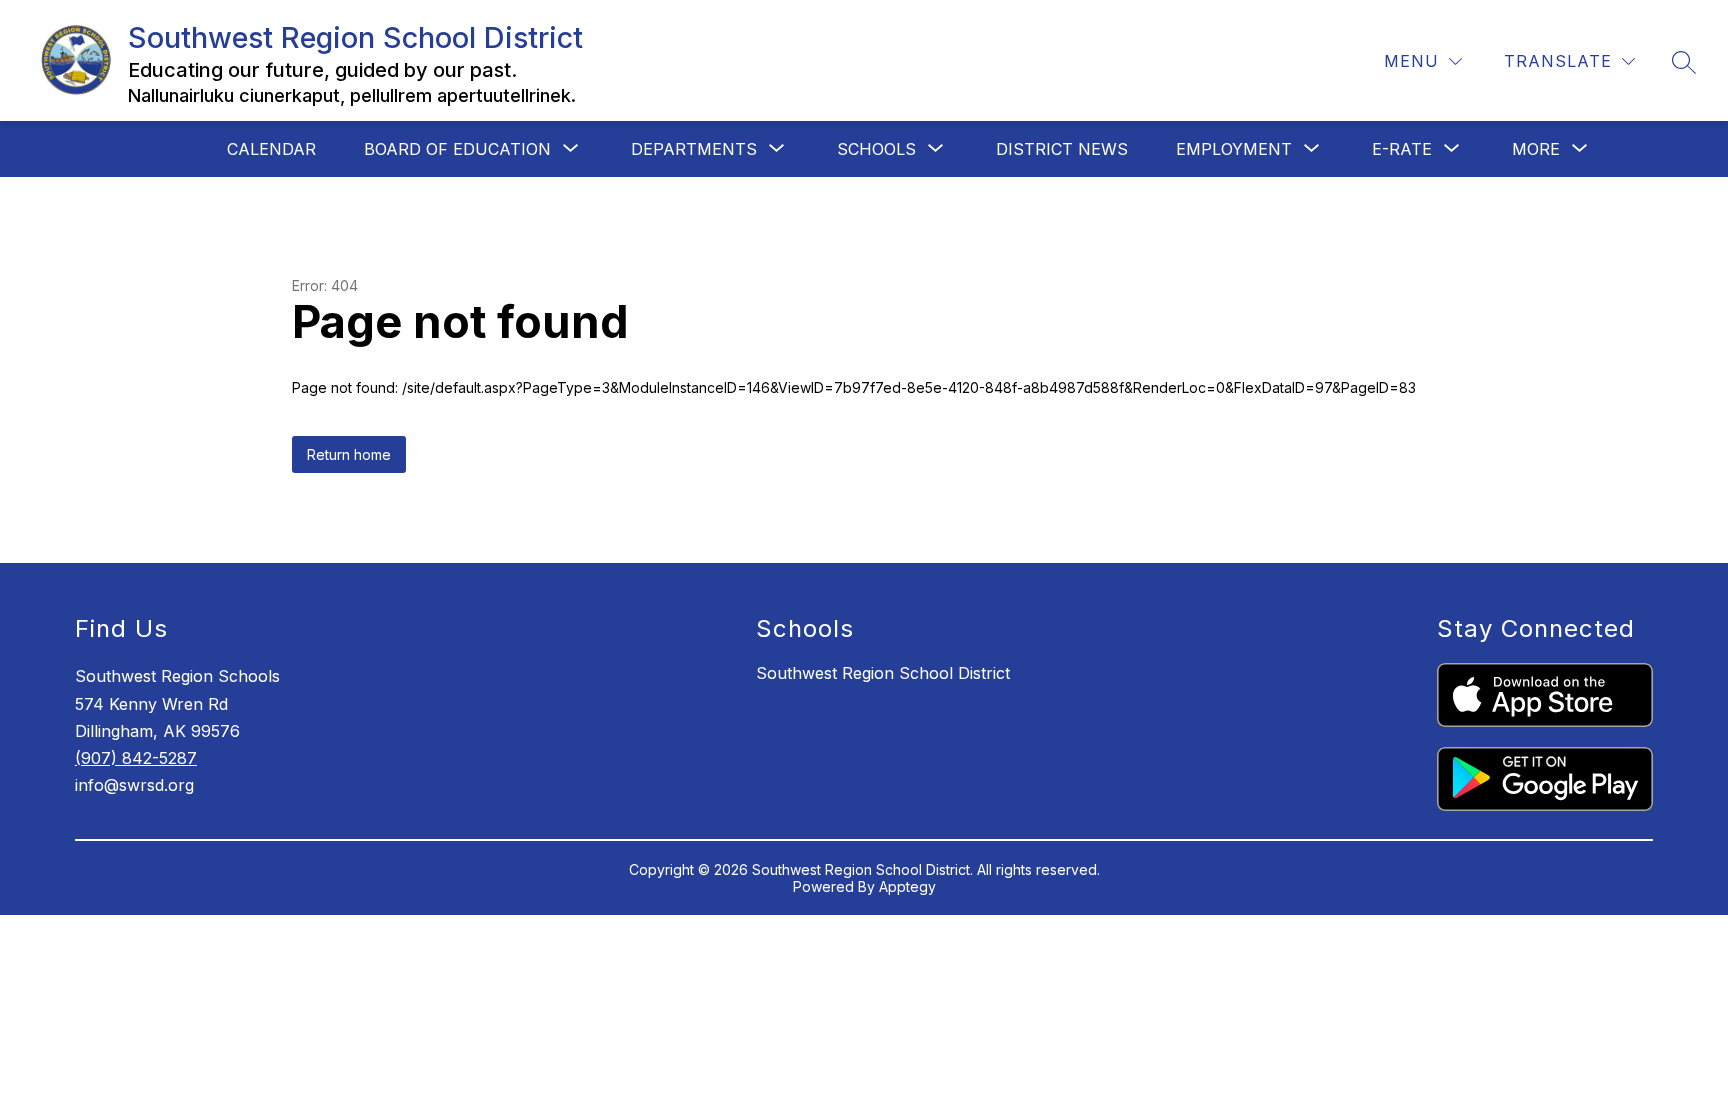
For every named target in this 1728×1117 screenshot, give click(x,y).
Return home (349, 454)
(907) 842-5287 (136, 758)
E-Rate (1402, 149)
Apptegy (907, 886)
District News (1062, 149)
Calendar (271, 149)
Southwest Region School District (883, 673)
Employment (1234, 149)
